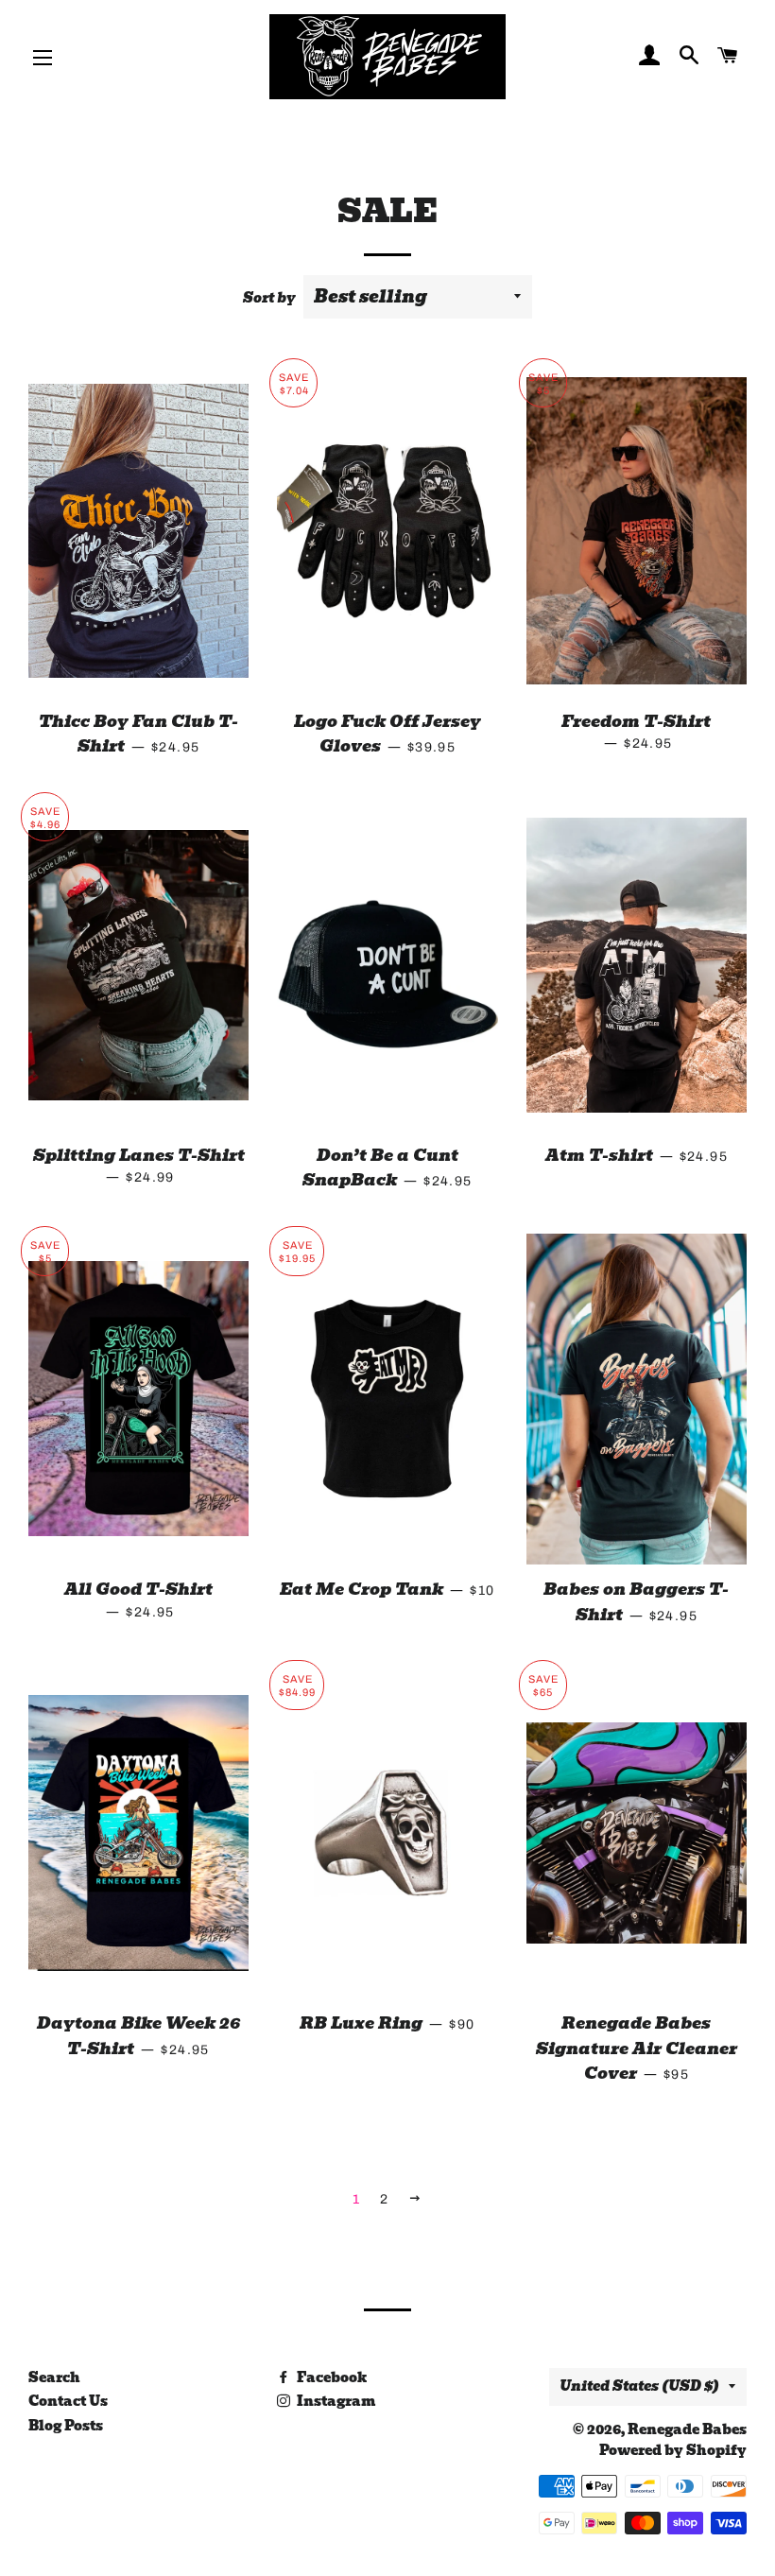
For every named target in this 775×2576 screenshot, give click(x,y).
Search (54, 2377)
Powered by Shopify (673, 2450)
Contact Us (68, 2401)
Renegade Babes (687, 2429)
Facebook (330, 2377)
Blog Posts (66, 2426)
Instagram (335, 2401)
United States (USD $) (639, 2386)
